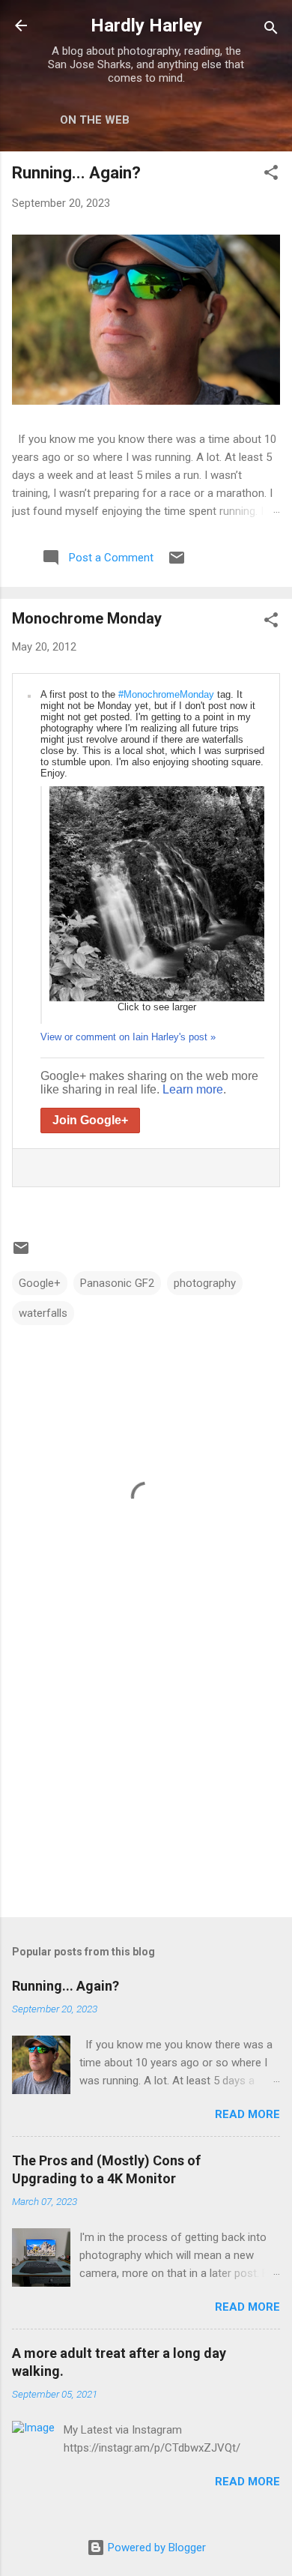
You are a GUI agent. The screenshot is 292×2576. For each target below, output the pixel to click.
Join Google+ (90, 1120)
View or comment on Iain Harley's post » (128, 1037)
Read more (247, 2114)
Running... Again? (76, 173)
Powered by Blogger (155, 2548)
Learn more (193, 1089)
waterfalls (43, 1313)
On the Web (95, 120)
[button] (271, 175)
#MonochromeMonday (166, 694)
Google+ (40, 1283)
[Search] (271, 30)
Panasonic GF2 (117, 1283)
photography (205, 1283)
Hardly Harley (146, 25)
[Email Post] (177, 563)
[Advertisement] (146, 1788)
